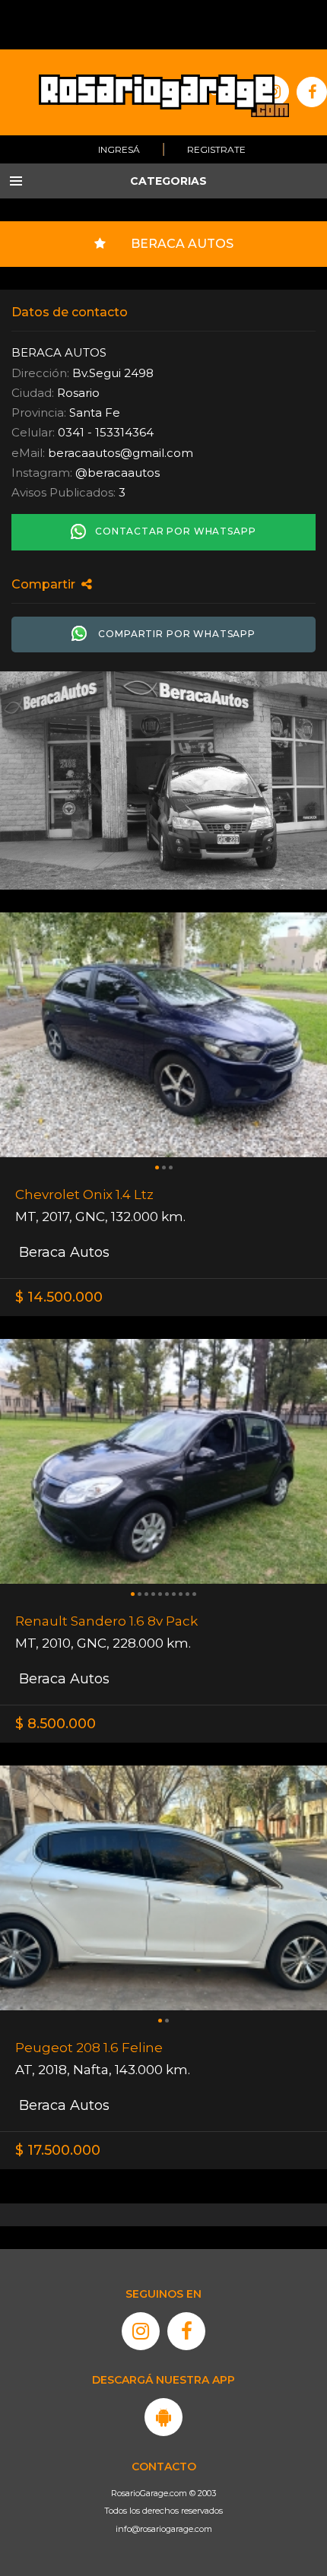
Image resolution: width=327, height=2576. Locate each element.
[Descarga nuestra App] (163, 2417)
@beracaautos (117, 473)
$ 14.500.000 (59, 1297)
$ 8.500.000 (56, 1724)
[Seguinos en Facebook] (186, 2331)
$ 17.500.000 (58, 2150)
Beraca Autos (62, 1252)
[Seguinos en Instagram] (141, 2331)
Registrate (216, 149)
